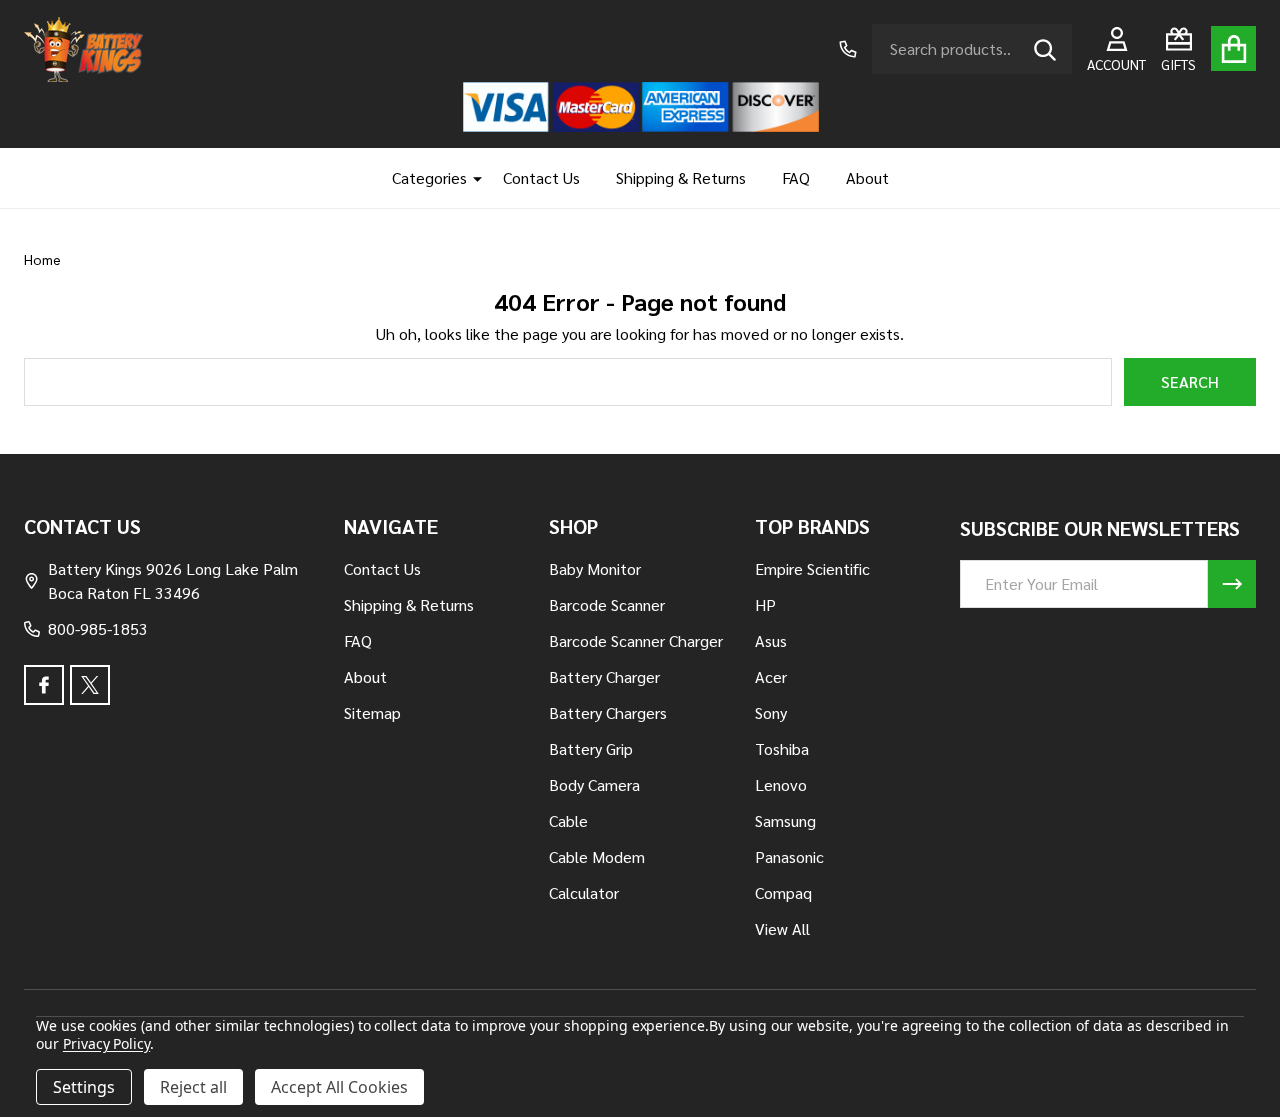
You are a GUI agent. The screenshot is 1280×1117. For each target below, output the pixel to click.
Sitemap (372, 712)
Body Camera (594, 784)
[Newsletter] (1232, 584)
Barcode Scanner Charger (636, 640)
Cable (568, 820)
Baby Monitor (595, 568)
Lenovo (781, 784)
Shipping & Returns (681, 177)
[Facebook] (44, 685)
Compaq (783, 892)
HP (765, 604)
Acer (771, 676)
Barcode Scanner (607, 604)
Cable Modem (597, 856)
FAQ (796, 177)
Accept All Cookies (339, 1087)
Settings (84, 1087)
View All (782, 928)
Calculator (584, 892)
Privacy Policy (106, 1043)
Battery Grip (591, 748)
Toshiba (782, 748)
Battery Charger (604, 676)
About (867, 177)
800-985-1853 (98, 628)
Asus (771, 640)
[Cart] (1233, 48)
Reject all (193, 1087)
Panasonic (789, 856)
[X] (90, 685)
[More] (470, 178)
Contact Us (541, 177)
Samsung (785, 820)
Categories (429, 177)
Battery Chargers (608, 712)
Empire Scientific (812, 568)
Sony (771, 712)
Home (42, 259)
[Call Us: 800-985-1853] (848, 49)
